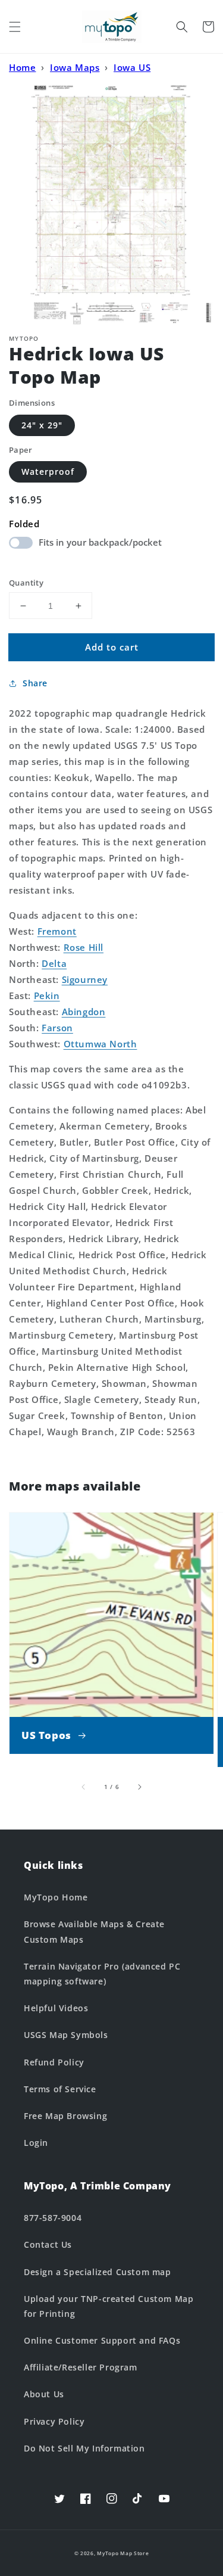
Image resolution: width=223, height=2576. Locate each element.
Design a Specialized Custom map (98, 2272)
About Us (44, 2394)
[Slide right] (139, 1787)
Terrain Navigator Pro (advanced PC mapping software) (102, 1974)
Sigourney (85, 979)
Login (36, 2143)
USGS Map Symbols (66, 2035)
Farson (57, 1028)
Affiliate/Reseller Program (81, 2367)
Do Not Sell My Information (84, 2448)
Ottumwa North (100, 1044)
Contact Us (48, 2244)
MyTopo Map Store (123, 2553)
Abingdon (84, 1012)
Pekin (47, 995)
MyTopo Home (56, 1897)
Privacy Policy (54, 2421)
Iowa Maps (75, 67)
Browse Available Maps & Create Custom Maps (94, 1931)
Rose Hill (84, 947)
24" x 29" (42, 425)
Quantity (26, 583)
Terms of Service (60, 2089)
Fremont (57, 931)
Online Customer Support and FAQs (102, 2340)
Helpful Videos (56, 2008)
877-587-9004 (53, 2218)
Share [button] (35, 683)
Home (22, 67)
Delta (54, 963)
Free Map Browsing (65, 2116)
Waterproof (48, 472)
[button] (15, 27)
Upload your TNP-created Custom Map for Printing (109, 2306)
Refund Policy (54, 2062)
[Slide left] (84, 1787)
